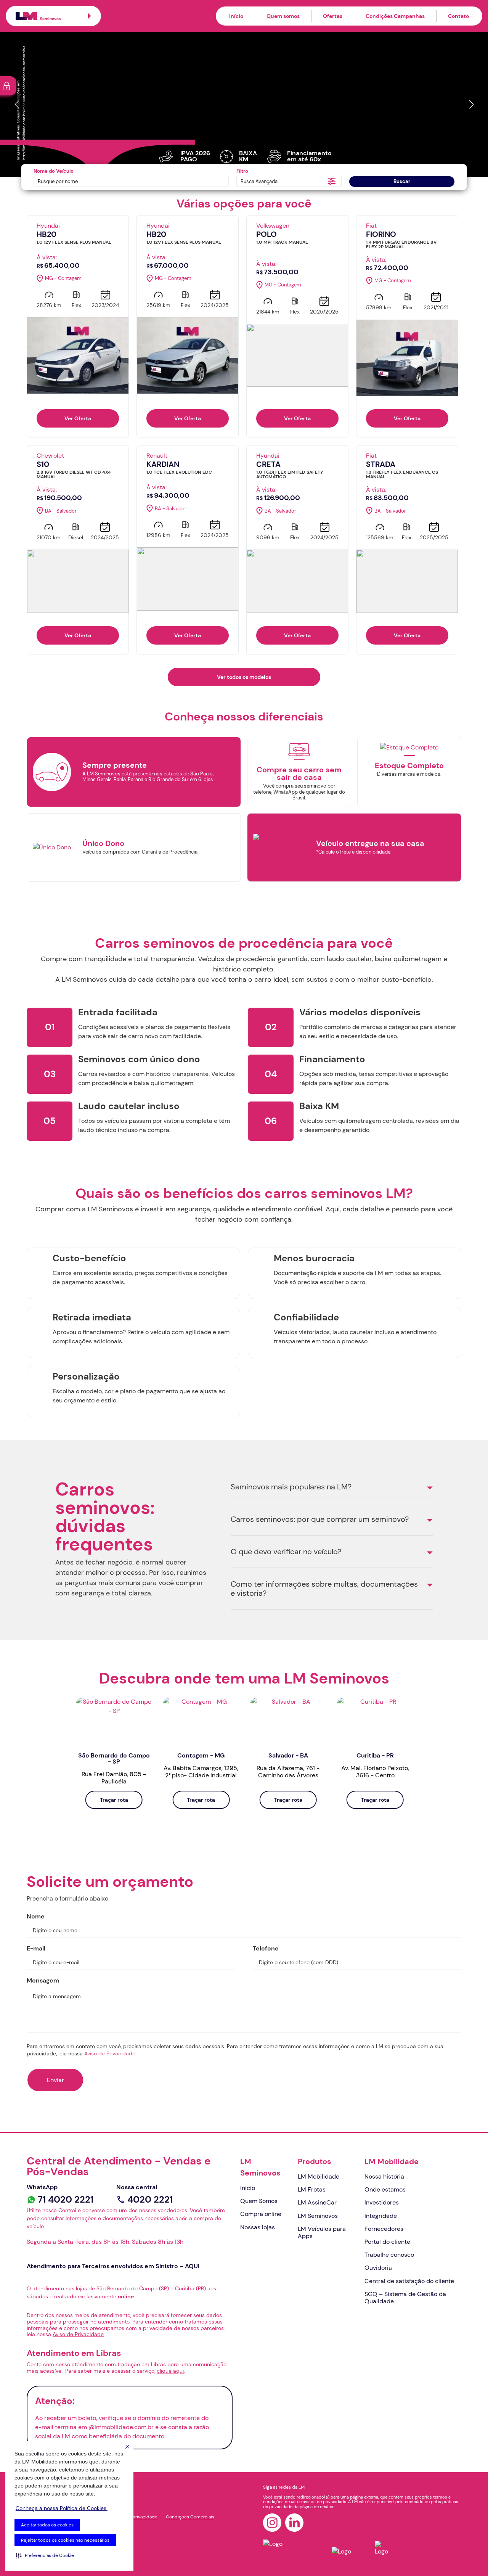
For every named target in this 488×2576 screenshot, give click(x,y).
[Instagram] (272, 2523)
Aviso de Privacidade (110, 2053)
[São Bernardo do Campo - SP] (114, 1720)
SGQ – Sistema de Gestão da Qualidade (405, 2298)
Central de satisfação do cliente (409, 2281)
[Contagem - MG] (201, 1720)
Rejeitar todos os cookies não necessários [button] (65, 2540)
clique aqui (170, 2371)
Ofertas (333, 16)
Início (236, 16)
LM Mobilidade (319, 2176)
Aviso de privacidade (135, 2517)
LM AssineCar (317, 2202)
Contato (458, 16)
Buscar (402, 181)
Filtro (242, 171)
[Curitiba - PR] (375, 1720)
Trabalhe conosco (389, 2255)
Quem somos (283, 16)
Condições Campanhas (395, 16)
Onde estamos (385, 2189)
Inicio (248, 2188)
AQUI (192, 2266)
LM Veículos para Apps (322, 2232)
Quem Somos (259, 2201)
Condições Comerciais (190, 2517)
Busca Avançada (259, 181)
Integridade (381, 2216)
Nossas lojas (258, 2227)
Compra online (261, 2214)
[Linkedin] (294, 2523)
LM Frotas (312, 2189)
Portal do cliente (387, 2242)
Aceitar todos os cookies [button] (47, 2525)
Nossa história (384, 2176)
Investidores (382, 2202)
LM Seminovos (260, 2167)
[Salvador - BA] (288, 1720)
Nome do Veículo (54, 171)
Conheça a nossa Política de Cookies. (62, 2508)
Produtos (315, 2161)
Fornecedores (384, 2229)
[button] (45, 2555)
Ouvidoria (378, 2268)
